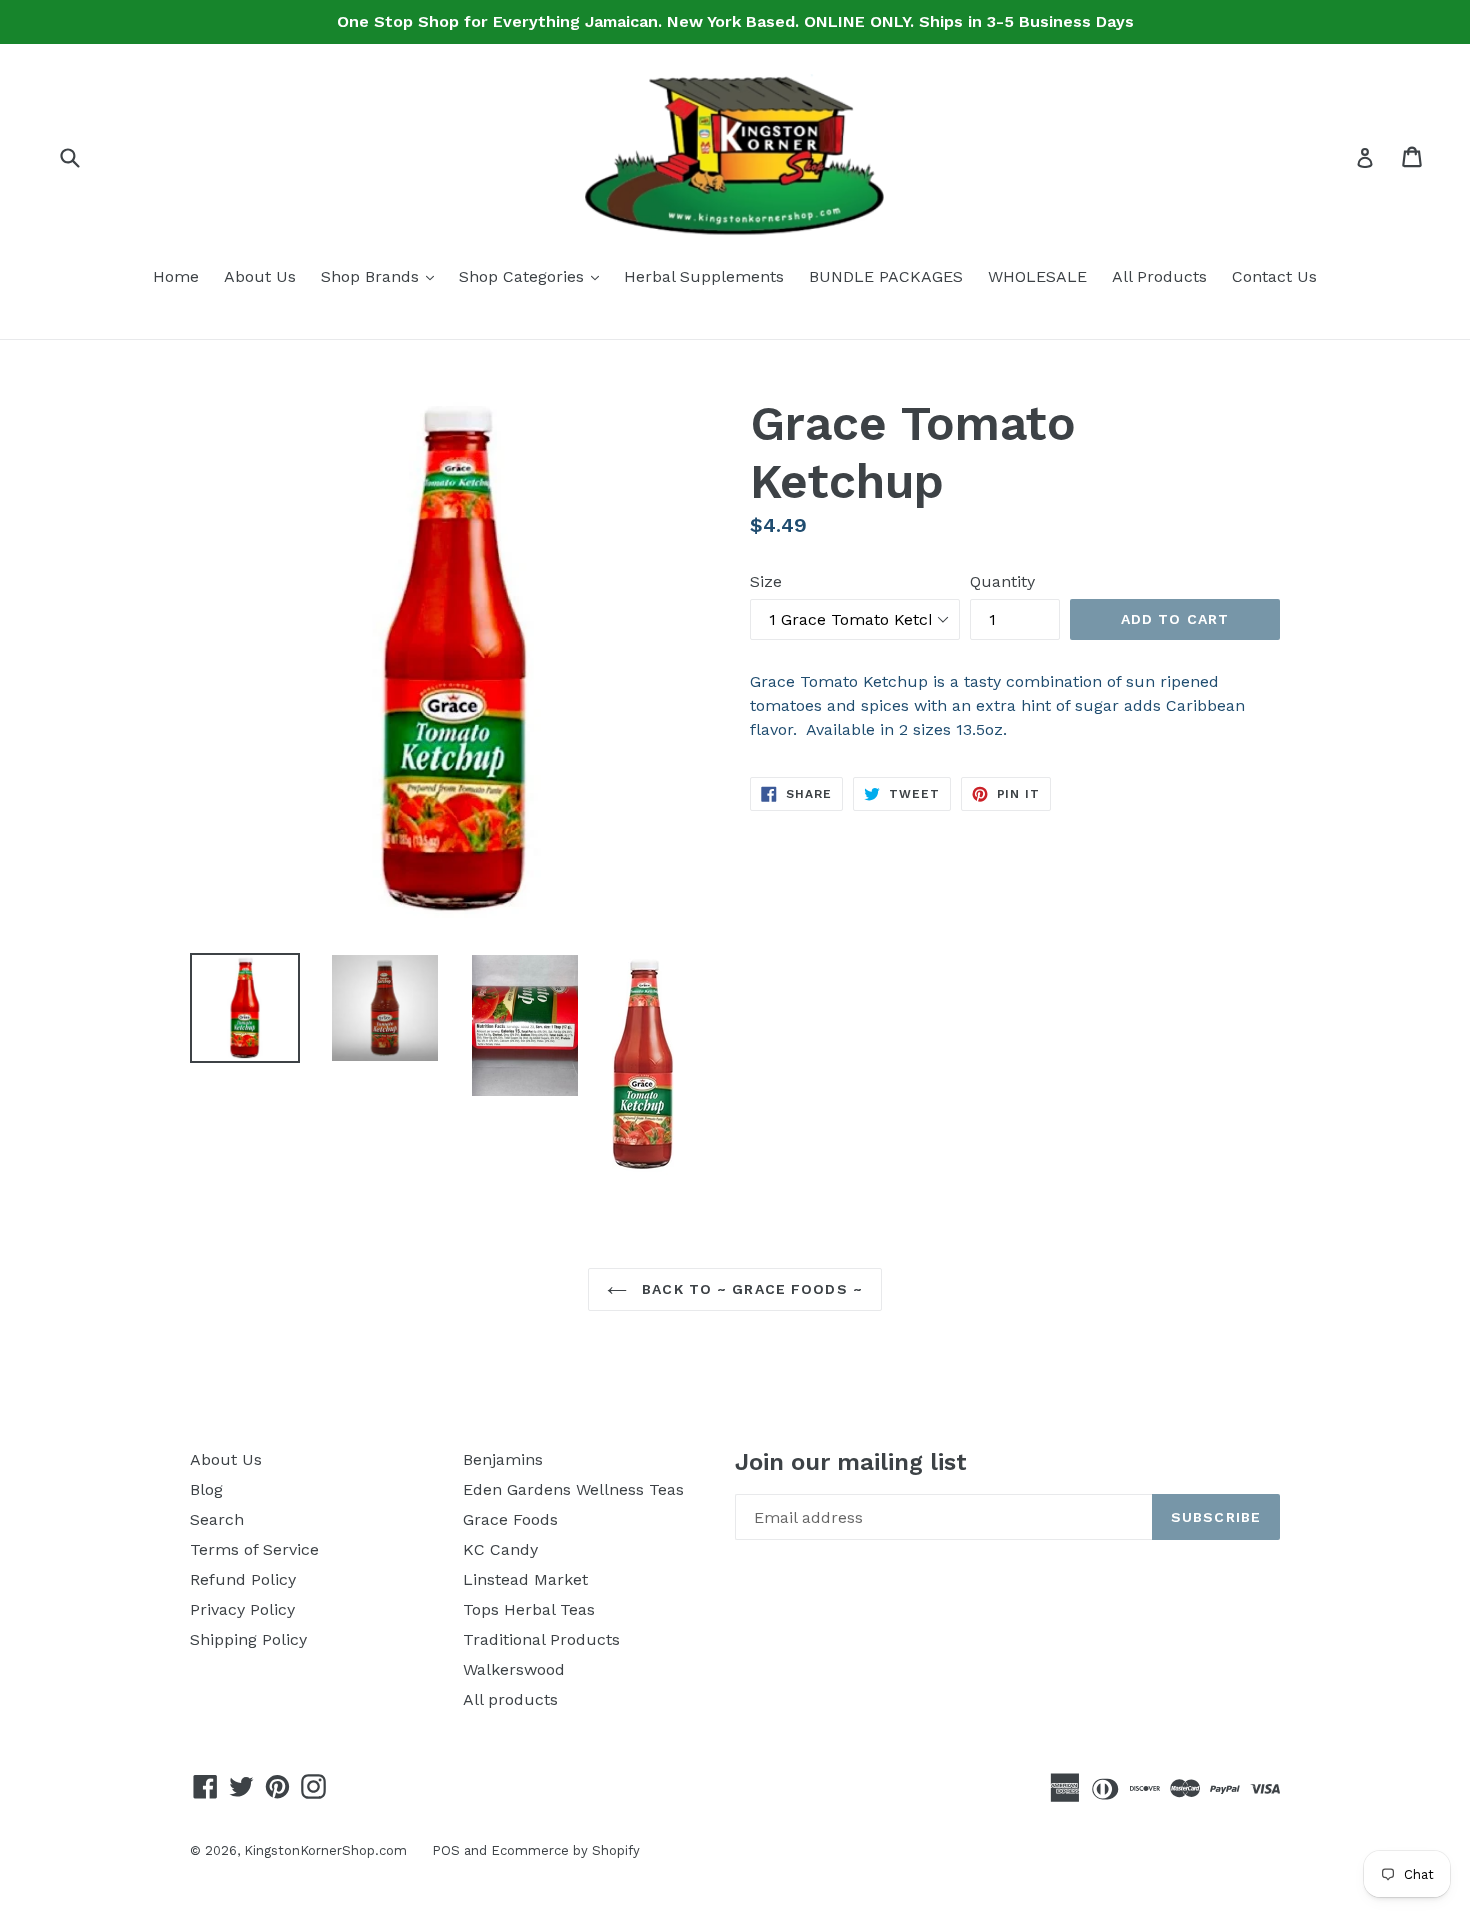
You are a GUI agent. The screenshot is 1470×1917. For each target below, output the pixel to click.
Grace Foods (510, 1519)
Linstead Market (525, 1579)
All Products (1159, 276)
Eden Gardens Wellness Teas (573, 1489)
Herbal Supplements (704, 276)
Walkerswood (514, 1669)
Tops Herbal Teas (529, 1609)
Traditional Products (541, 1639)
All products (510, 1699)
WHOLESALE (1037, 276)
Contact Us (1274, 276)
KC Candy (500, 1549)
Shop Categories (534, 276)
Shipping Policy (248, 1639)
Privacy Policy (242, 1609)
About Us (260, 276)
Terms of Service (254, 1549)
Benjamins (503, 1459)
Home (176, 276)
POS (446, 1850)
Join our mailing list (851, 1462)
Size (766, 581)
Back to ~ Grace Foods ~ (750, 1289)
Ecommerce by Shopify (565, 1850)
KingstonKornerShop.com (325, 1850)
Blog (206, 1489)
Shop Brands (382, 276)
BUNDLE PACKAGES (886, 276)
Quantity (1002, 581)
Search (217, 1519)
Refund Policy (243, 1579)
